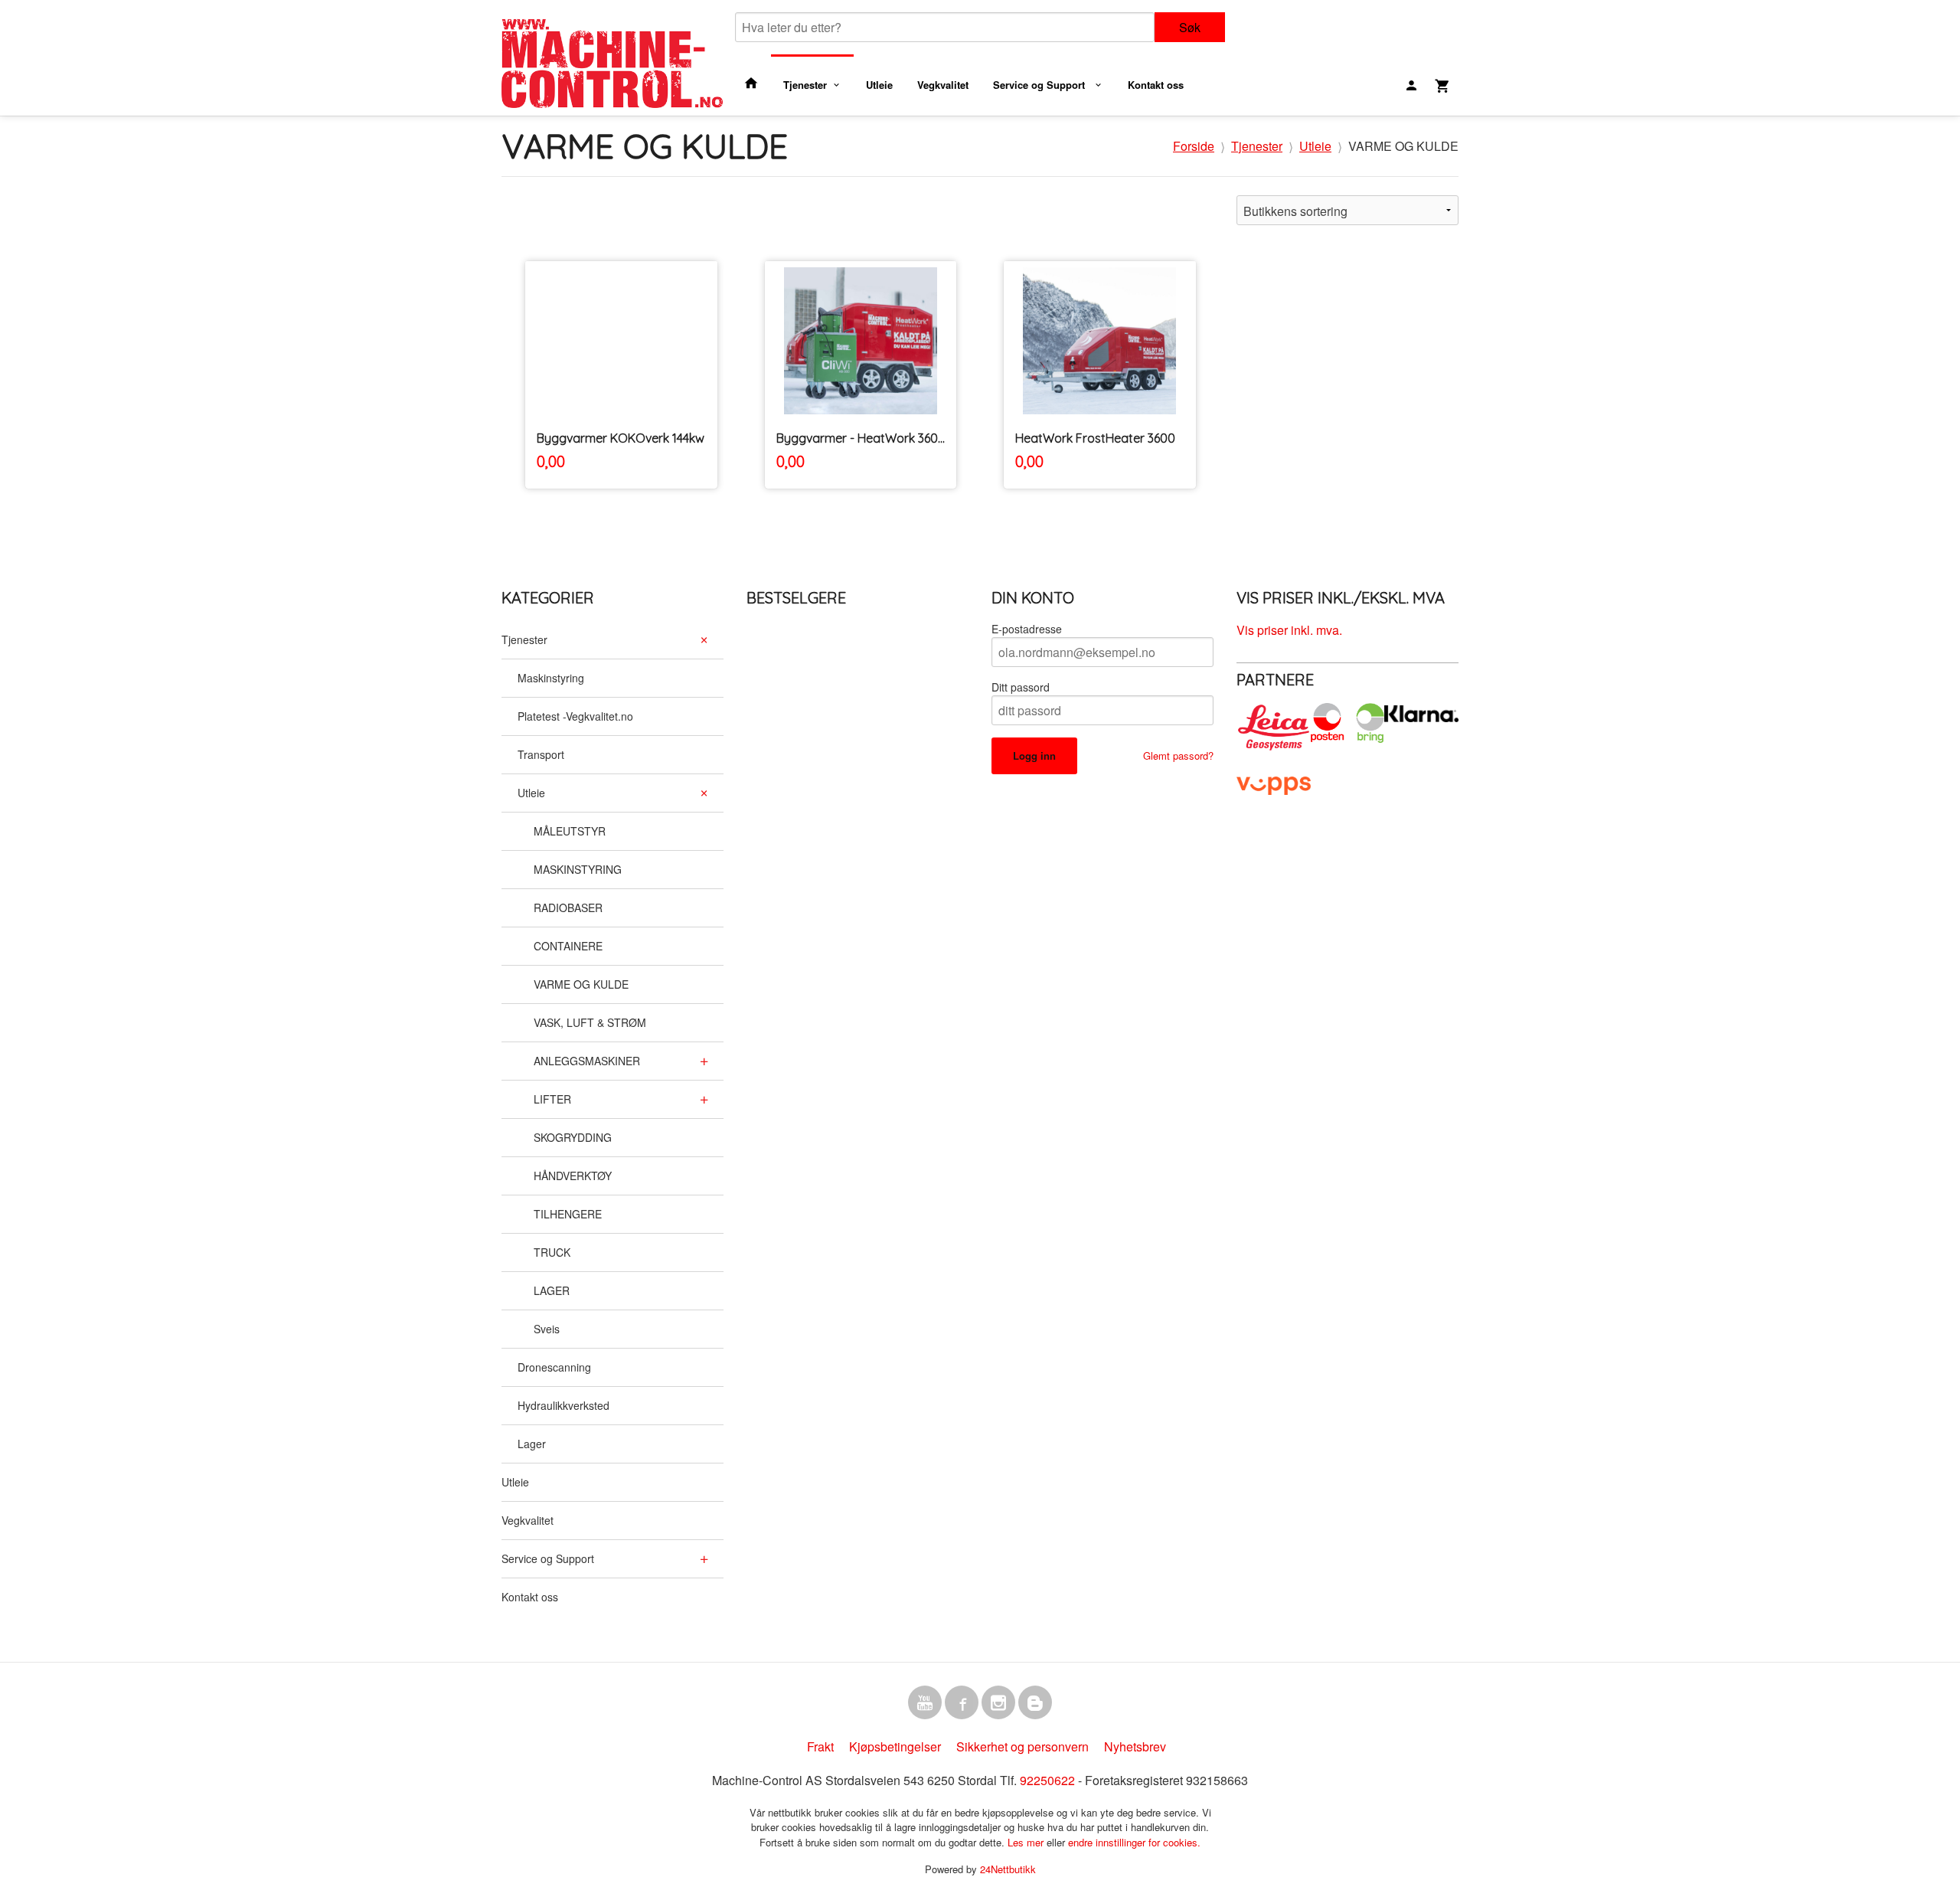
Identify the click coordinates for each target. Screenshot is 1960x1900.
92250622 (1047, 1780)
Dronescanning (554, 1367)
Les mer (1027, 1842)
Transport (541, 754)
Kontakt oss (1156, 85)
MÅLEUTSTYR (570, 831)
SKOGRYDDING (573, 1137)
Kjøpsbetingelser (895, 1746)
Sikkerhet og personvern (1022, 1746)
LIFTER (552, 1099)
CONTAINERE (568, 946)
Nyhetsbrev (1135, 1746)
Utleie (879, 85)
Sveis (547, 1329)
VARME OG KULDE (581, 984)
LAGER (552, 1290)
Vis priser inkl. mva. (1289, 630)
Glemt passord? (1178, 755)
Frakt (820, 1746)
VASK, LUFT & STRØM (590, 1022)
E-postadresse (1027, 629)
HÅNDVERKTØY (573, 1176)
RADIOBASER (568, 907)
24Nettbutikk (1008, 1869)
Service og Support (1040, 85)
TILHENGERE (568, 1214)
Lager (532, 1444)
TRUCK (552, 1252)
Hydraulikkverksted (563, 1405)
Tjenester (805, 85)
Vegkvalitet (943, 85)
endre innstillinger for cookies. (1134, 1842)
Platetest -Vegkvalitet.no (575, 716)
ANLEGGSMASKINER (587, 1061)
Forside (1194, 146)
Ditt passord (1021, 687)
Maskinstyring (551, 678)
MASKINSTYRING (578, 869)
